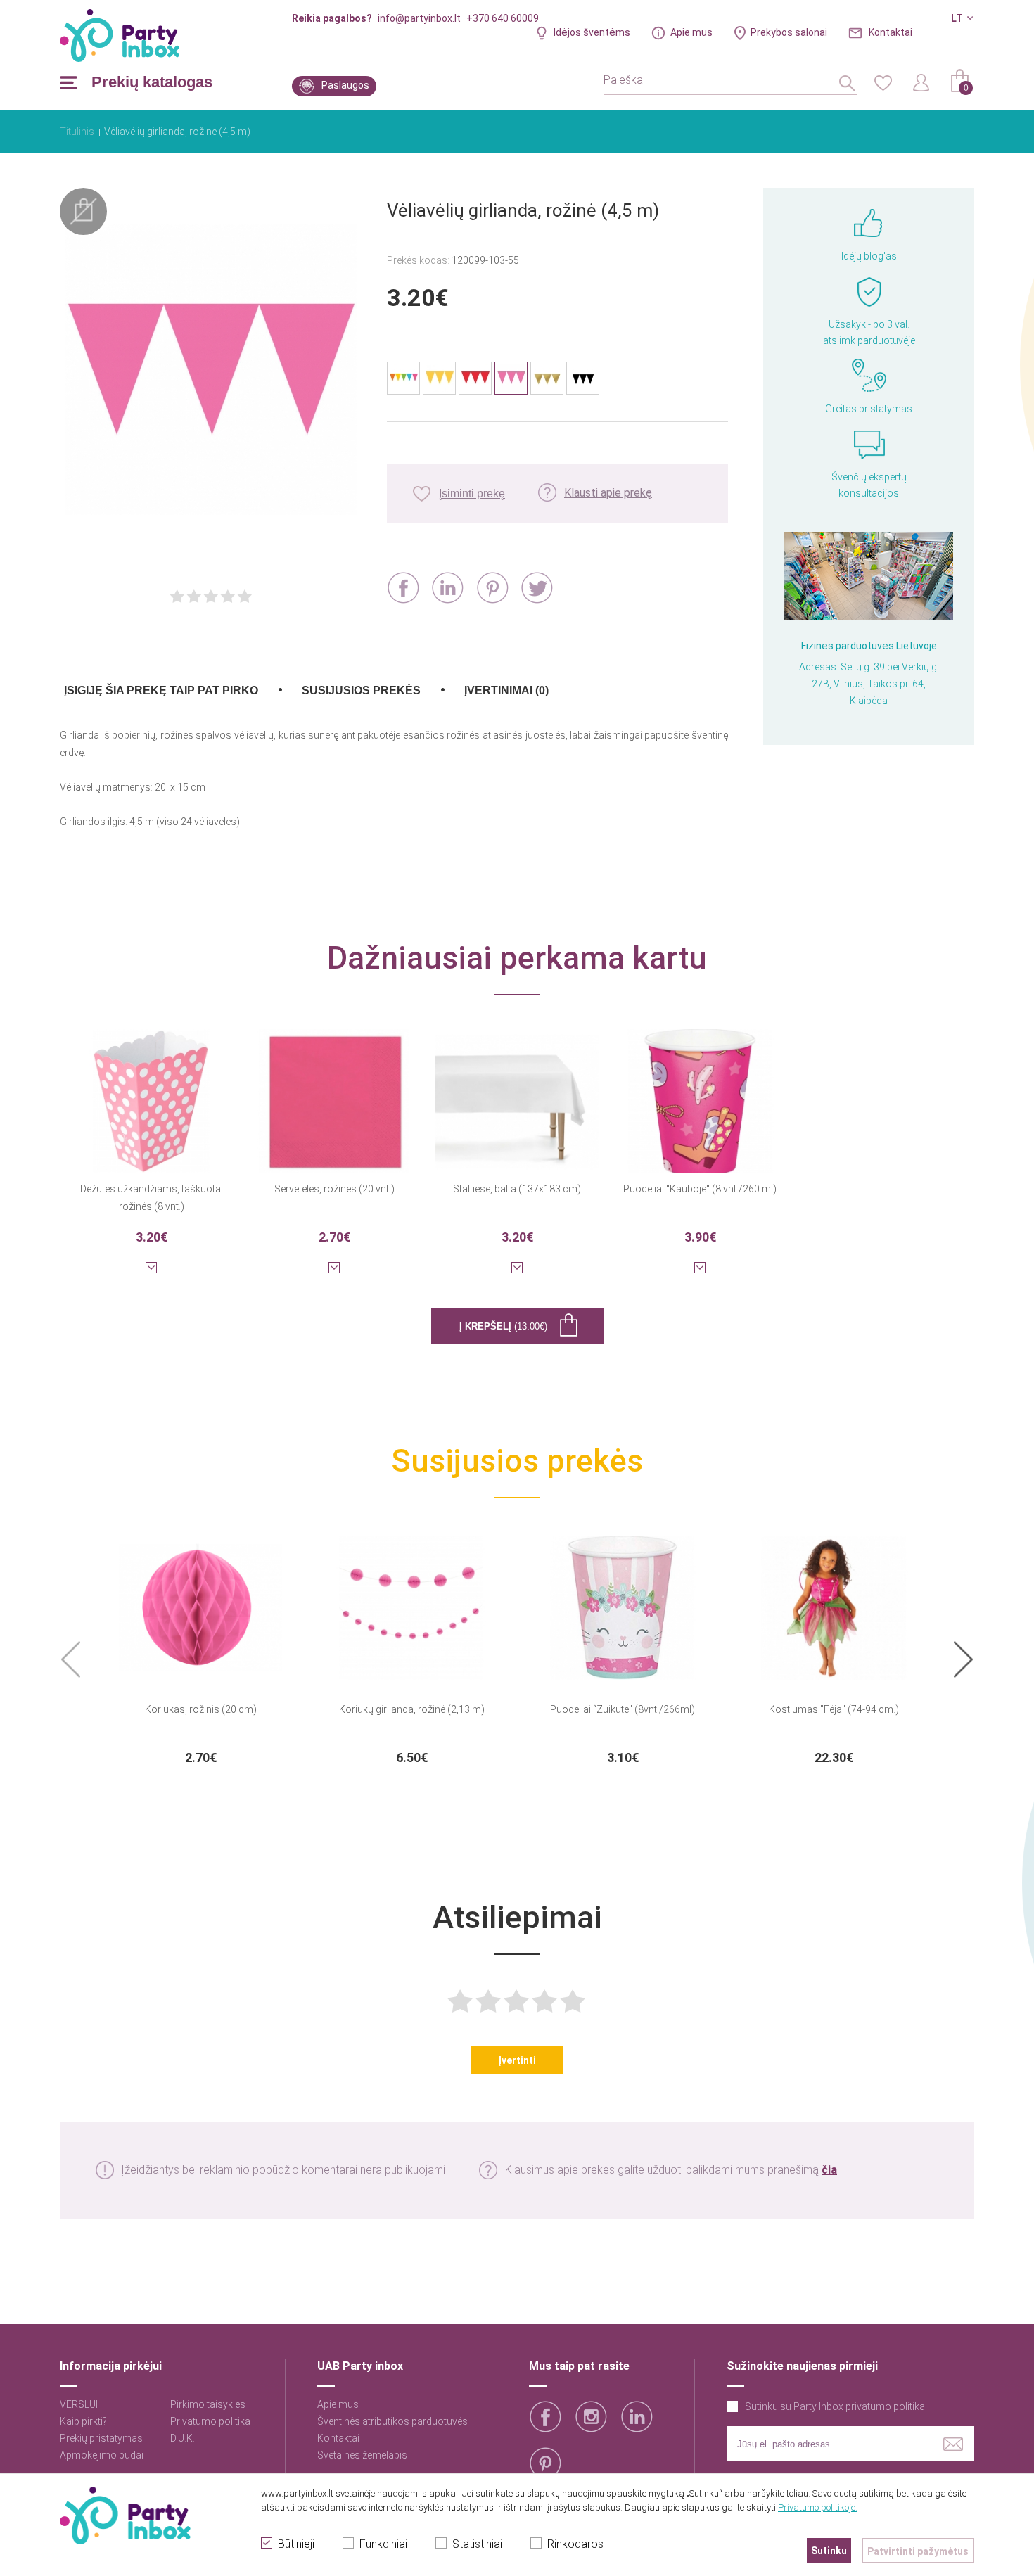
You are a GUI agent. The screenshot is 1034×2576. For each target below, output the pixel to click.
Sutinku (829, 2551)
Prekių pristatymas (101, 2438)
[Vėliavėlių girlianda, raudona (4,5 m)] (475, 378)
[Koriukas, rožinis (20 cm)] (200, 1599)
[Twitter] (537, 588)
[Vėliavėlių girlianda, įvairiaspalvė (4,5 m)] (403, 378)
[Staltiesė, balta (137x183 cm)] (517, 1092)
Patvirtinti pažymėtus (918, 2551)
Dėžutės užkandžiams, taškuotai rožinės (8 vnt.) (152, 1198)
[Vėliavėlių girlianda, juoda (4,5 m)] (583, 378)
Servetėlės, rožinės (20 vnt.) (334, 1189)
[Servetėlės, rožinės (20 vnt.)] (334, 1092)
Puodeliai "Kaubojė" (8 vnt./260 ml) (700, 1189)
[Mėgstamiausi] (883, 82)
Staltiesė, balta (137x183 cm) (517, 1189)
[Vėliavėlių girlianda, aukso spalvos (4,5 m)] (547, 378)
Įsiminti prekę (472, 493)
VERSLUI (79, 2404)
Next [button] (963, 1660)
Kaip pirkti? (83, 2421)
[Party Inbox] (120, 36)
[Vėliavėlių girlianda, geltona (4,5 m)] (439, 378)
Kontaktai (891, 32)
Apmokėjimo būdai (102, 2455)
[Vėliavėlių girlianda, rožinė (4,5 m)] (211, 371)
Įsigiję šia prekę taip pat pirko (161, 690)
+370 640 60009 (503, 18)
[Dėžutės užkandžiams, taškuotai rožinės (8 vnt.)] (151, 1092)
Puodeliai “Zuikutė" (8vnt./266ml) (623, 1709)
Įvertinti (517, 2060)
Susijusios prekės (361, 690)
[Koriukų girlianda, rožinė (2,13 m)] (411, 1599)
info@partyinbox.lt (419, 18)
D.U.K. (183, 2438)
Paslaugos (345, 85)
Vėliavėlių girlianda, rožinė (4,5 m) (177, 132)
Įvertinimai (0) (506, 690)
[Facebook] (403, 588)
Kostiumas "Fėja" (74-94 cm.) (834, 1709)
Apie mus (691, 32)
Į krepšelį (503, 1326)
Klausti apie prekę (608, 493)
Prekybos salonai (789, 32)
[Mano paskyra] (921, 82)
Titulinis (77, 132)
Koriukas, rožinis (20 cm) (201, 1709)
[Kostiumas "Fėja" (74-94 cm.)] (834, 1599)
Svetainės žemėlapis (362, 2455)
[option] (200, 1647)
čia (829, 2170)
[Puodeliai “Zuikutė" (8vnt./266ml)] (623, 1599)
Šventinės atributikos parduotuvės (392, 2421)
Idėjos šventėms (592, 32)
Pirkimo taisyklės (208, 2404)
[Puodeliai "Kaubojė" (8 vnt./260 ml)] (700, 1092)
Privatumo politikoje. (818, 2507)
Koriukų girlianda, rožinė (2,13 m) (412, 1709)
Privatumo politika (210, 2421)
